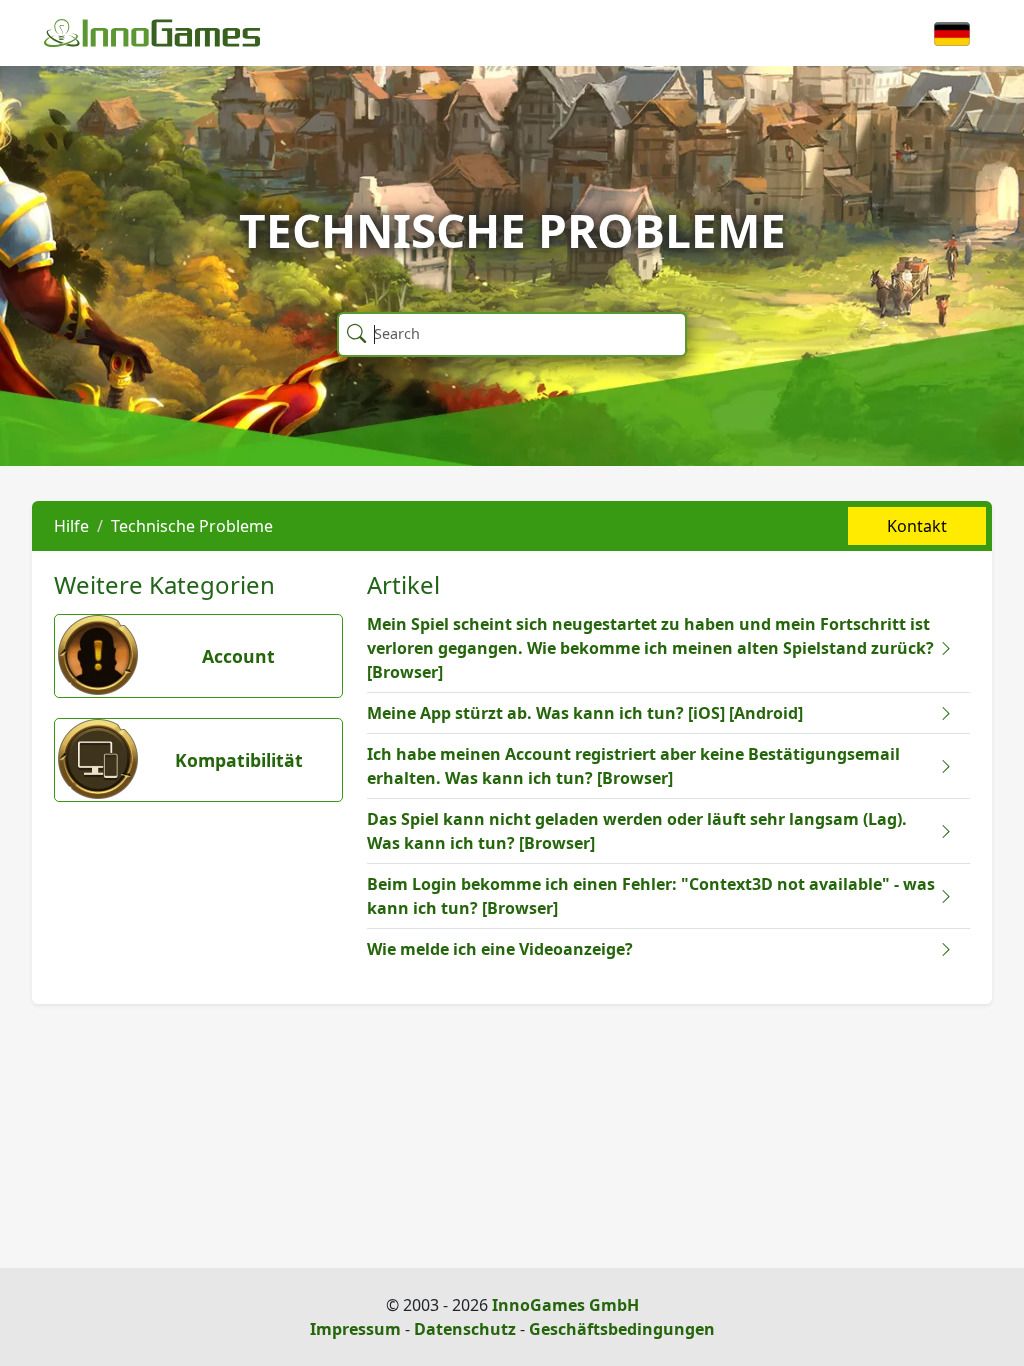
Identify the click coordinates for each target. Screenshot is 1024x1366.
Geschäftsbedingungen (622, 1329)
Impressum (355, 1329)
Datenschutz (465, 1329)
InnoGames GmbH (565, 1305)
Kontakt (917, 526)
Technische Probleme (192, 526)
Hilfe (71, 526)
